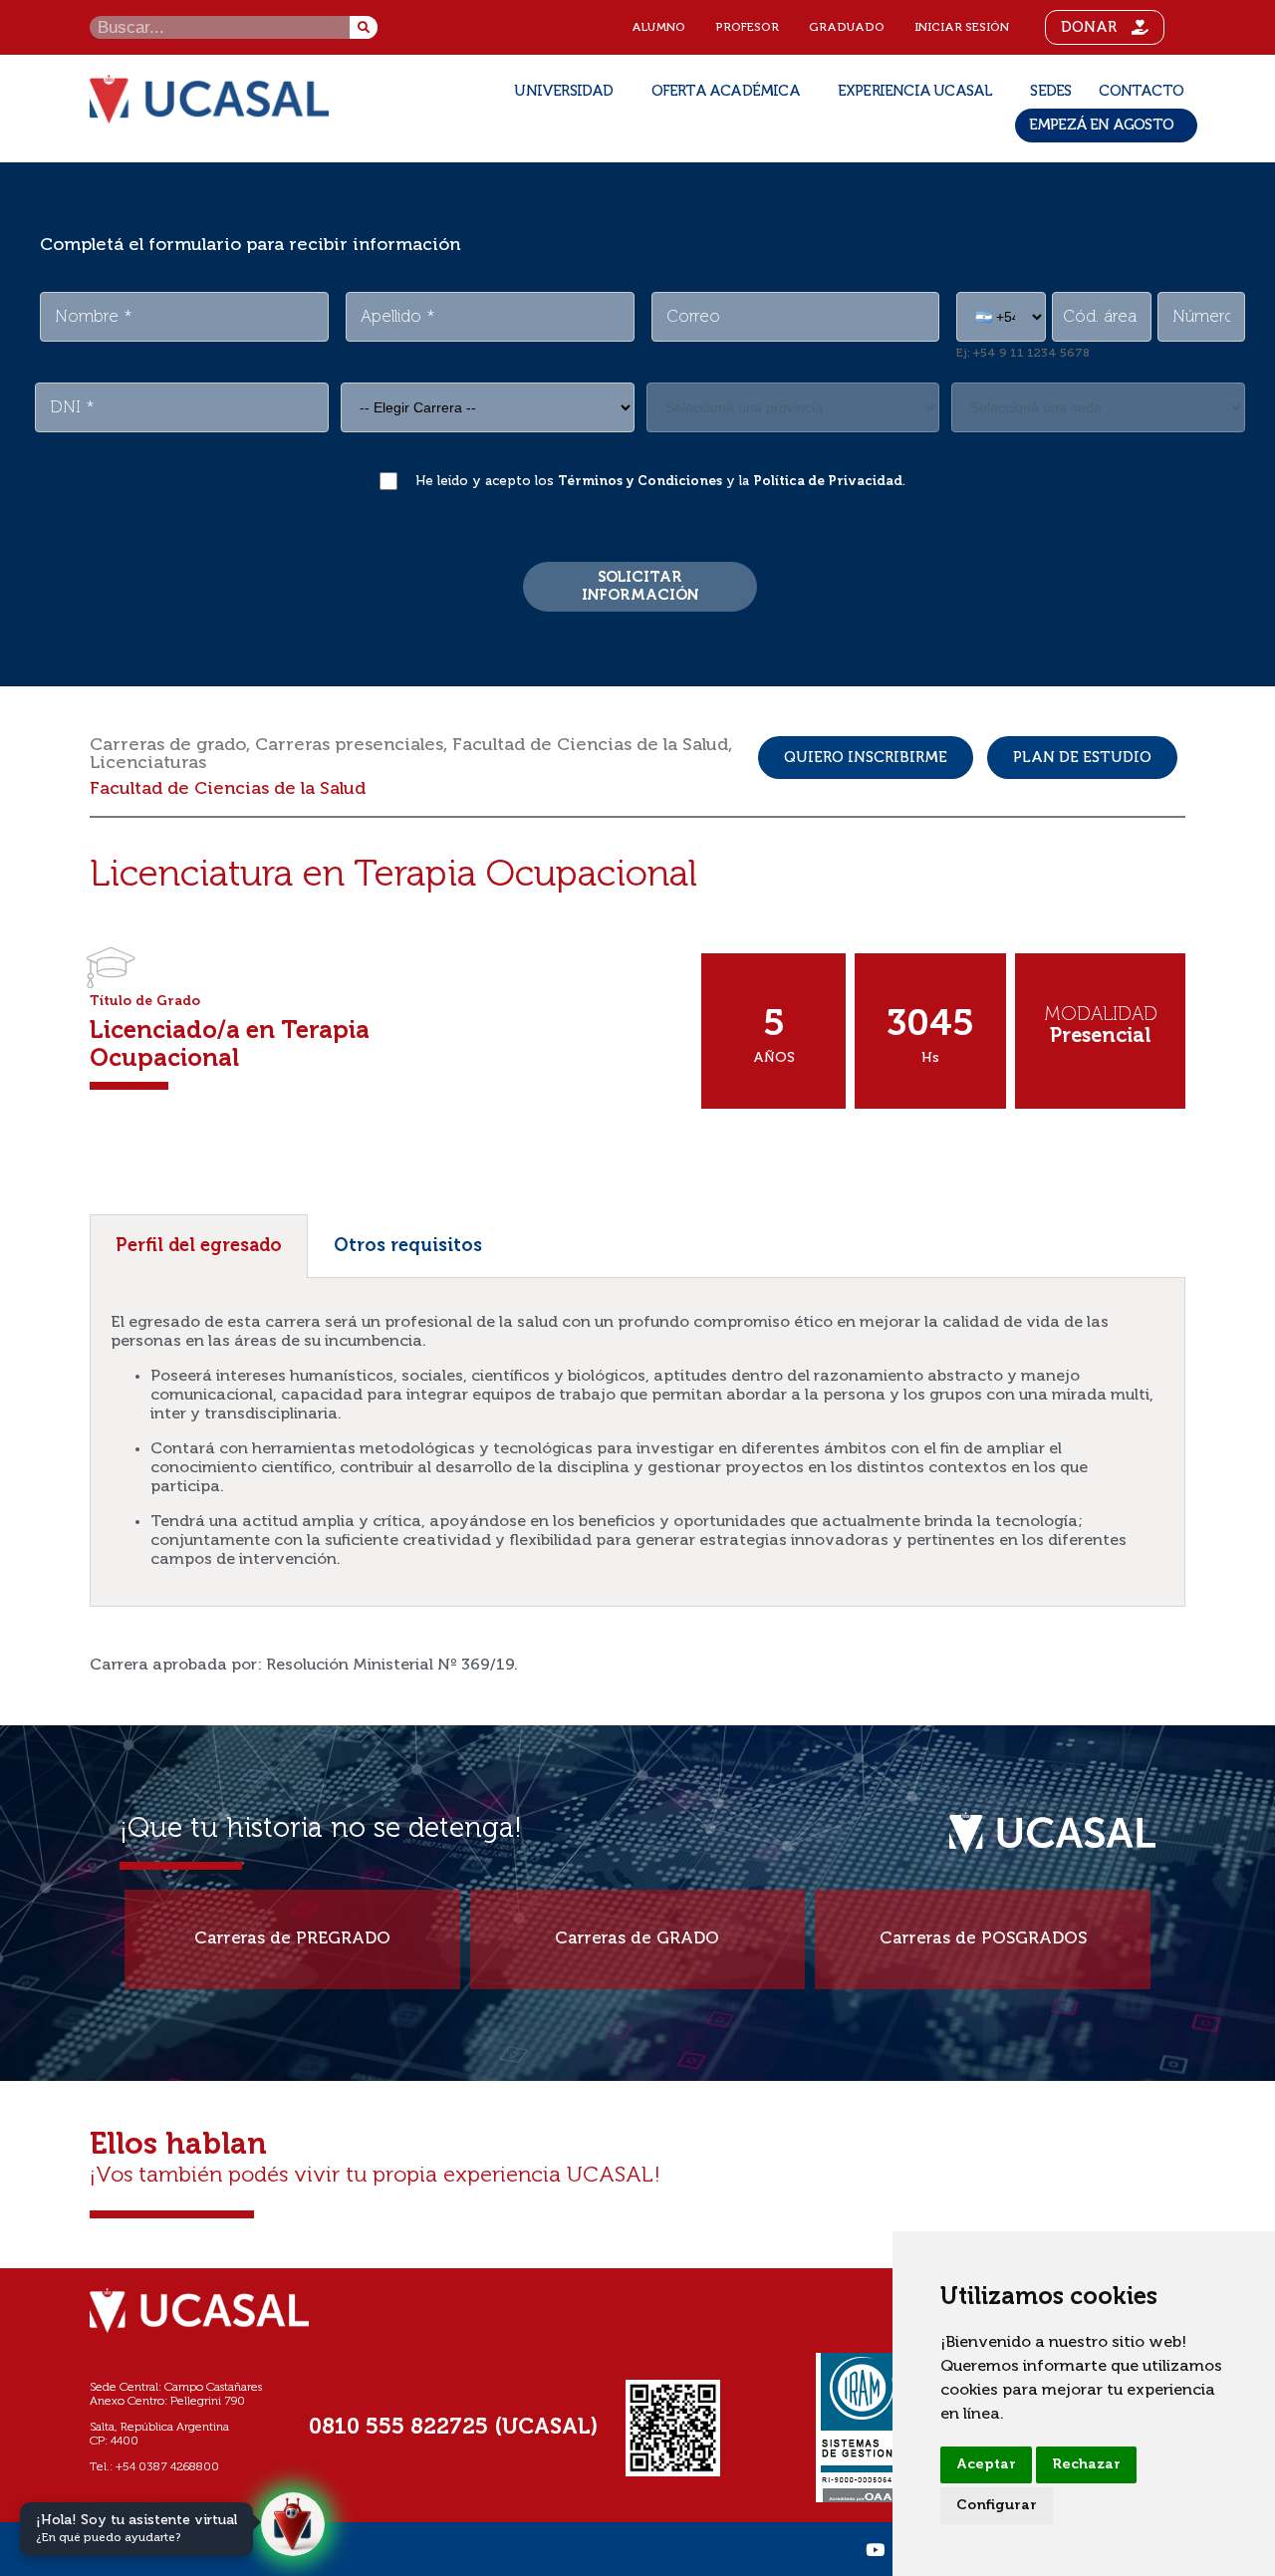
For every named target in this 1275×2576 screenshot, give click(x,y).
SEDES (1050, 91)
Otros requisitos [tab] (408, 1246)
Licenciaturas (148, 763)
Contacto (1141, 91)
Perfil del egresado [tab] (199, 1246)
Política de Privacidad (828, 482)
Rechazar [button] (1086, 2464)
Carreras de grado (168, 745)
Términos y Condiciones (640, 482)
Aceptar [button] (986, 2464)
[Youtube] (875, 2549)
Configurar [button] (997, 2505)
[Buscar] (364, 27)
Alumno (658, 28)
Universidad (563, 91)
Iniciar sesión (962, 28)
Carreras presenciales (349, 745)
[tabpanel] (637, 1442)
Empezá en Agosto (1101, 125)
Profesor (747, 28)
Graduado (847, 28)
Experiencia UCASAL (915, 91)
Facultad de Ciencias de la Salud (590, 745)
